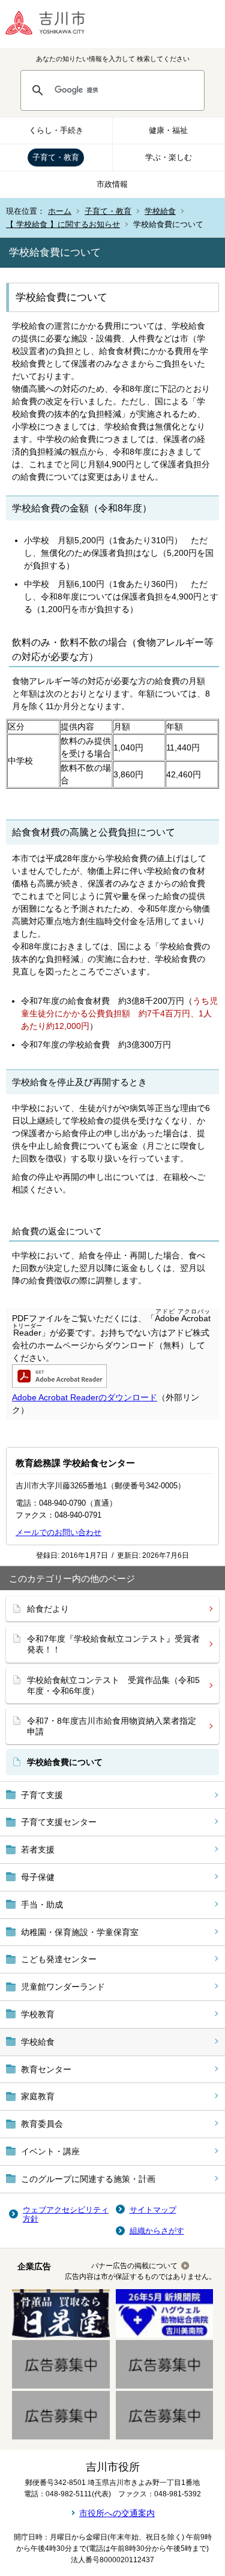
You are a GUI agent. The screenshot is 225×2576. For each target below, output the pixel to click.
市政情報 (112, 184)
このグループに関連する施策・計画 (88, 2179)
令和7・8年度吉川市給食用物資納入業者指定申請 (112, 1726)
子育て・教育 (56, 157)
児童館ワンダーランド (63, 1987)
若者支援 (38, 1849)
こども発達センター (59, 1959)
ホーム (60, 211)
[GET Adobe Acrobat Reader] (59, 1385)
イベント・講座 (50, 2151)
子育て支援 (42, 1795)
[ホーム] (54, 24)
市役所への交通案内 (117, 2513)
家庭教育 (38, 2096)
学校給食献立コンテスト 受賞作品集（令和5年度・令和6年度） (113, 1685)
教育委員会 (42, 2124)
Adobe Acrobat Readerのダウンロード (85, 1397)
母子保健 (38, 1877)
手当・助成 (42, 1905)
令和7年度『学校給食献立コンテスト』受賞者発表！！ (113, 1644)
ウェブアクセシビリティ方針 (66, 2215)
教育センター (46, 2069)
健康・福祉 (168, 130)
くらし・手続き (56, 130)
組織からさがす (157, 2231)
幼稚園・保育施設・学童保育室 (80, 1932)
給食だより (48, 1609)
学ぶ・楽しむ (169, 157)
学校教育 (38, 2014)
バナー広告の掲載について (134, 2266)
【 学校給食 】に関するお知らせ (63, 224)
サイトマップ (153, 2210)
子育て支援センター (59, 1822)
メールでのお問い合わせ (58, 1532)
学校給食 (160, 211)
